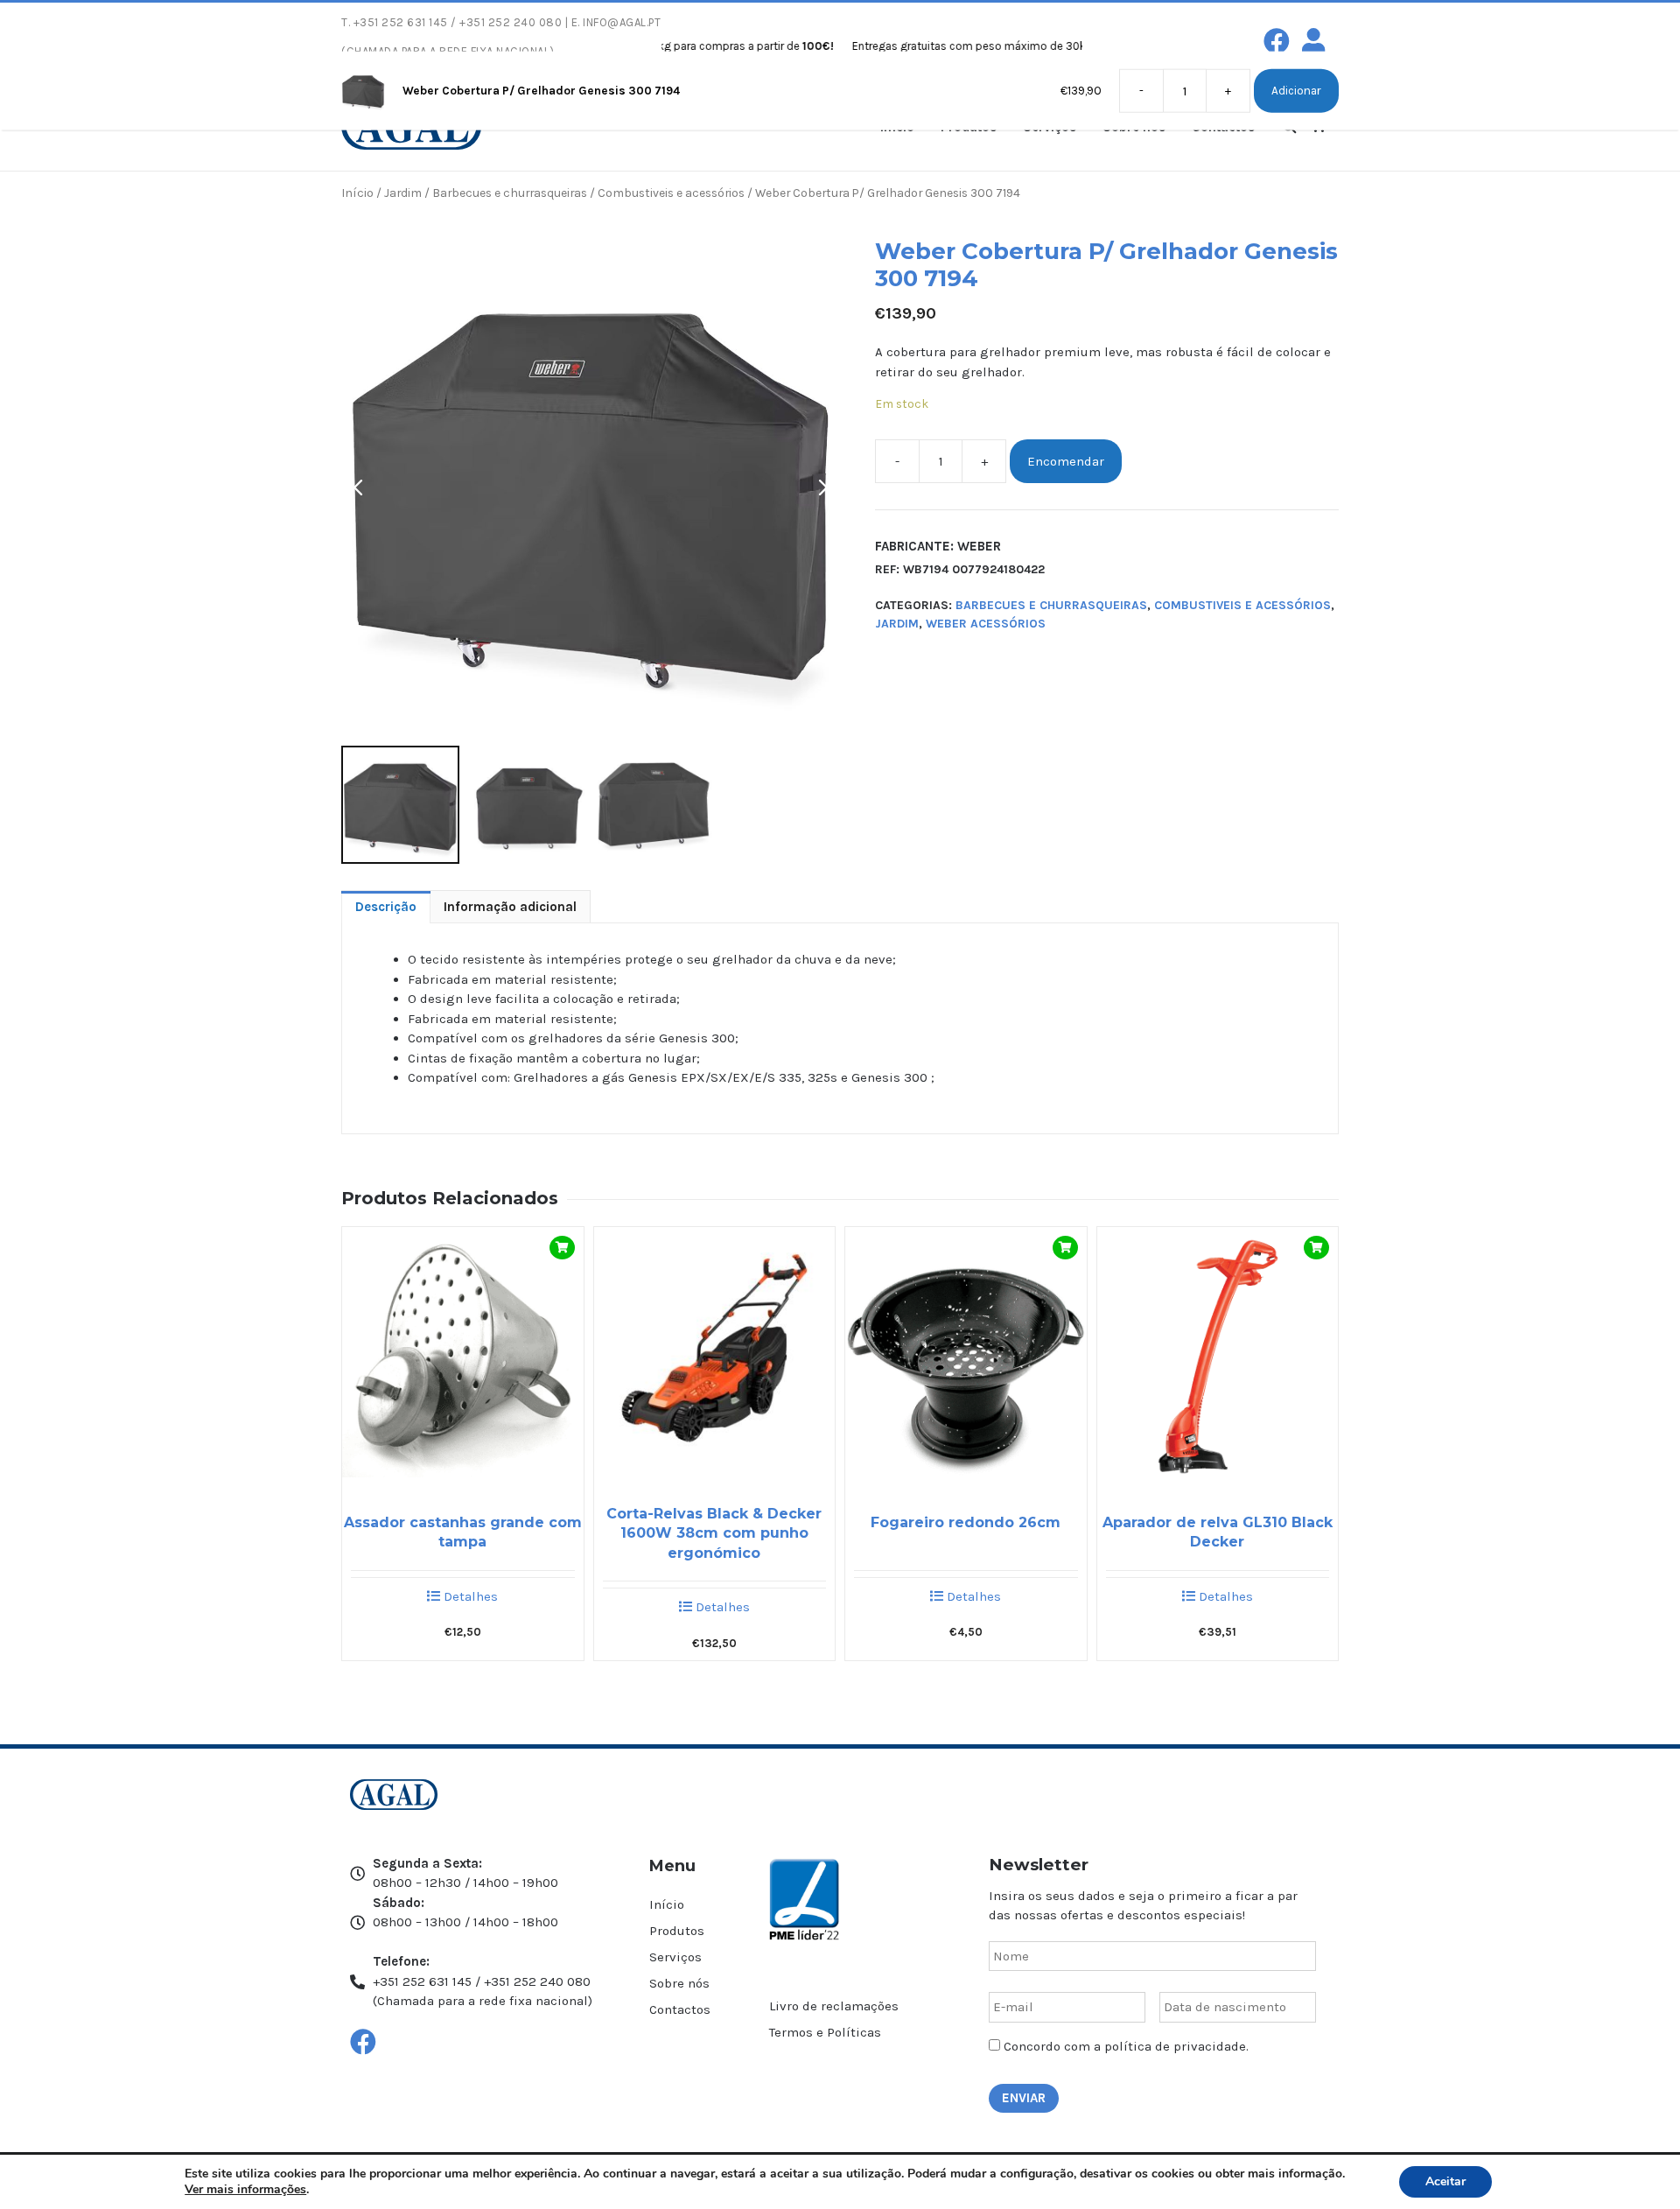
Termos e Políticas (825, 2032)
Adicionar (1296, 91)
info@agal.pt (622, 22)
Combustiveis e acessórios (671, 193)
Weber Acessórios (986, 624)
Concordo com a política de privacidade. (1126, 2046)
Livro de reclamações (834, 2006)
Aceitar (1445, 2181)
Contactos (680, 2009)
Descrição (386, 907)
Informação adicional (510, 907)
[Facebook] (1277, 41)
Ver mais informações (245, 2189)
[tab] (386, 907)
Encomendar (1066, 461)
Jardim (403, 193)
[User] (1313, 41)
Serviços (675, 1957)
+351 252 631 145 (401, 22)
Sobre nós (679, 1983)
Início (357, 193)
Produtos (677, 1931)
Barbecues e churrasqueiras (510, 193)
